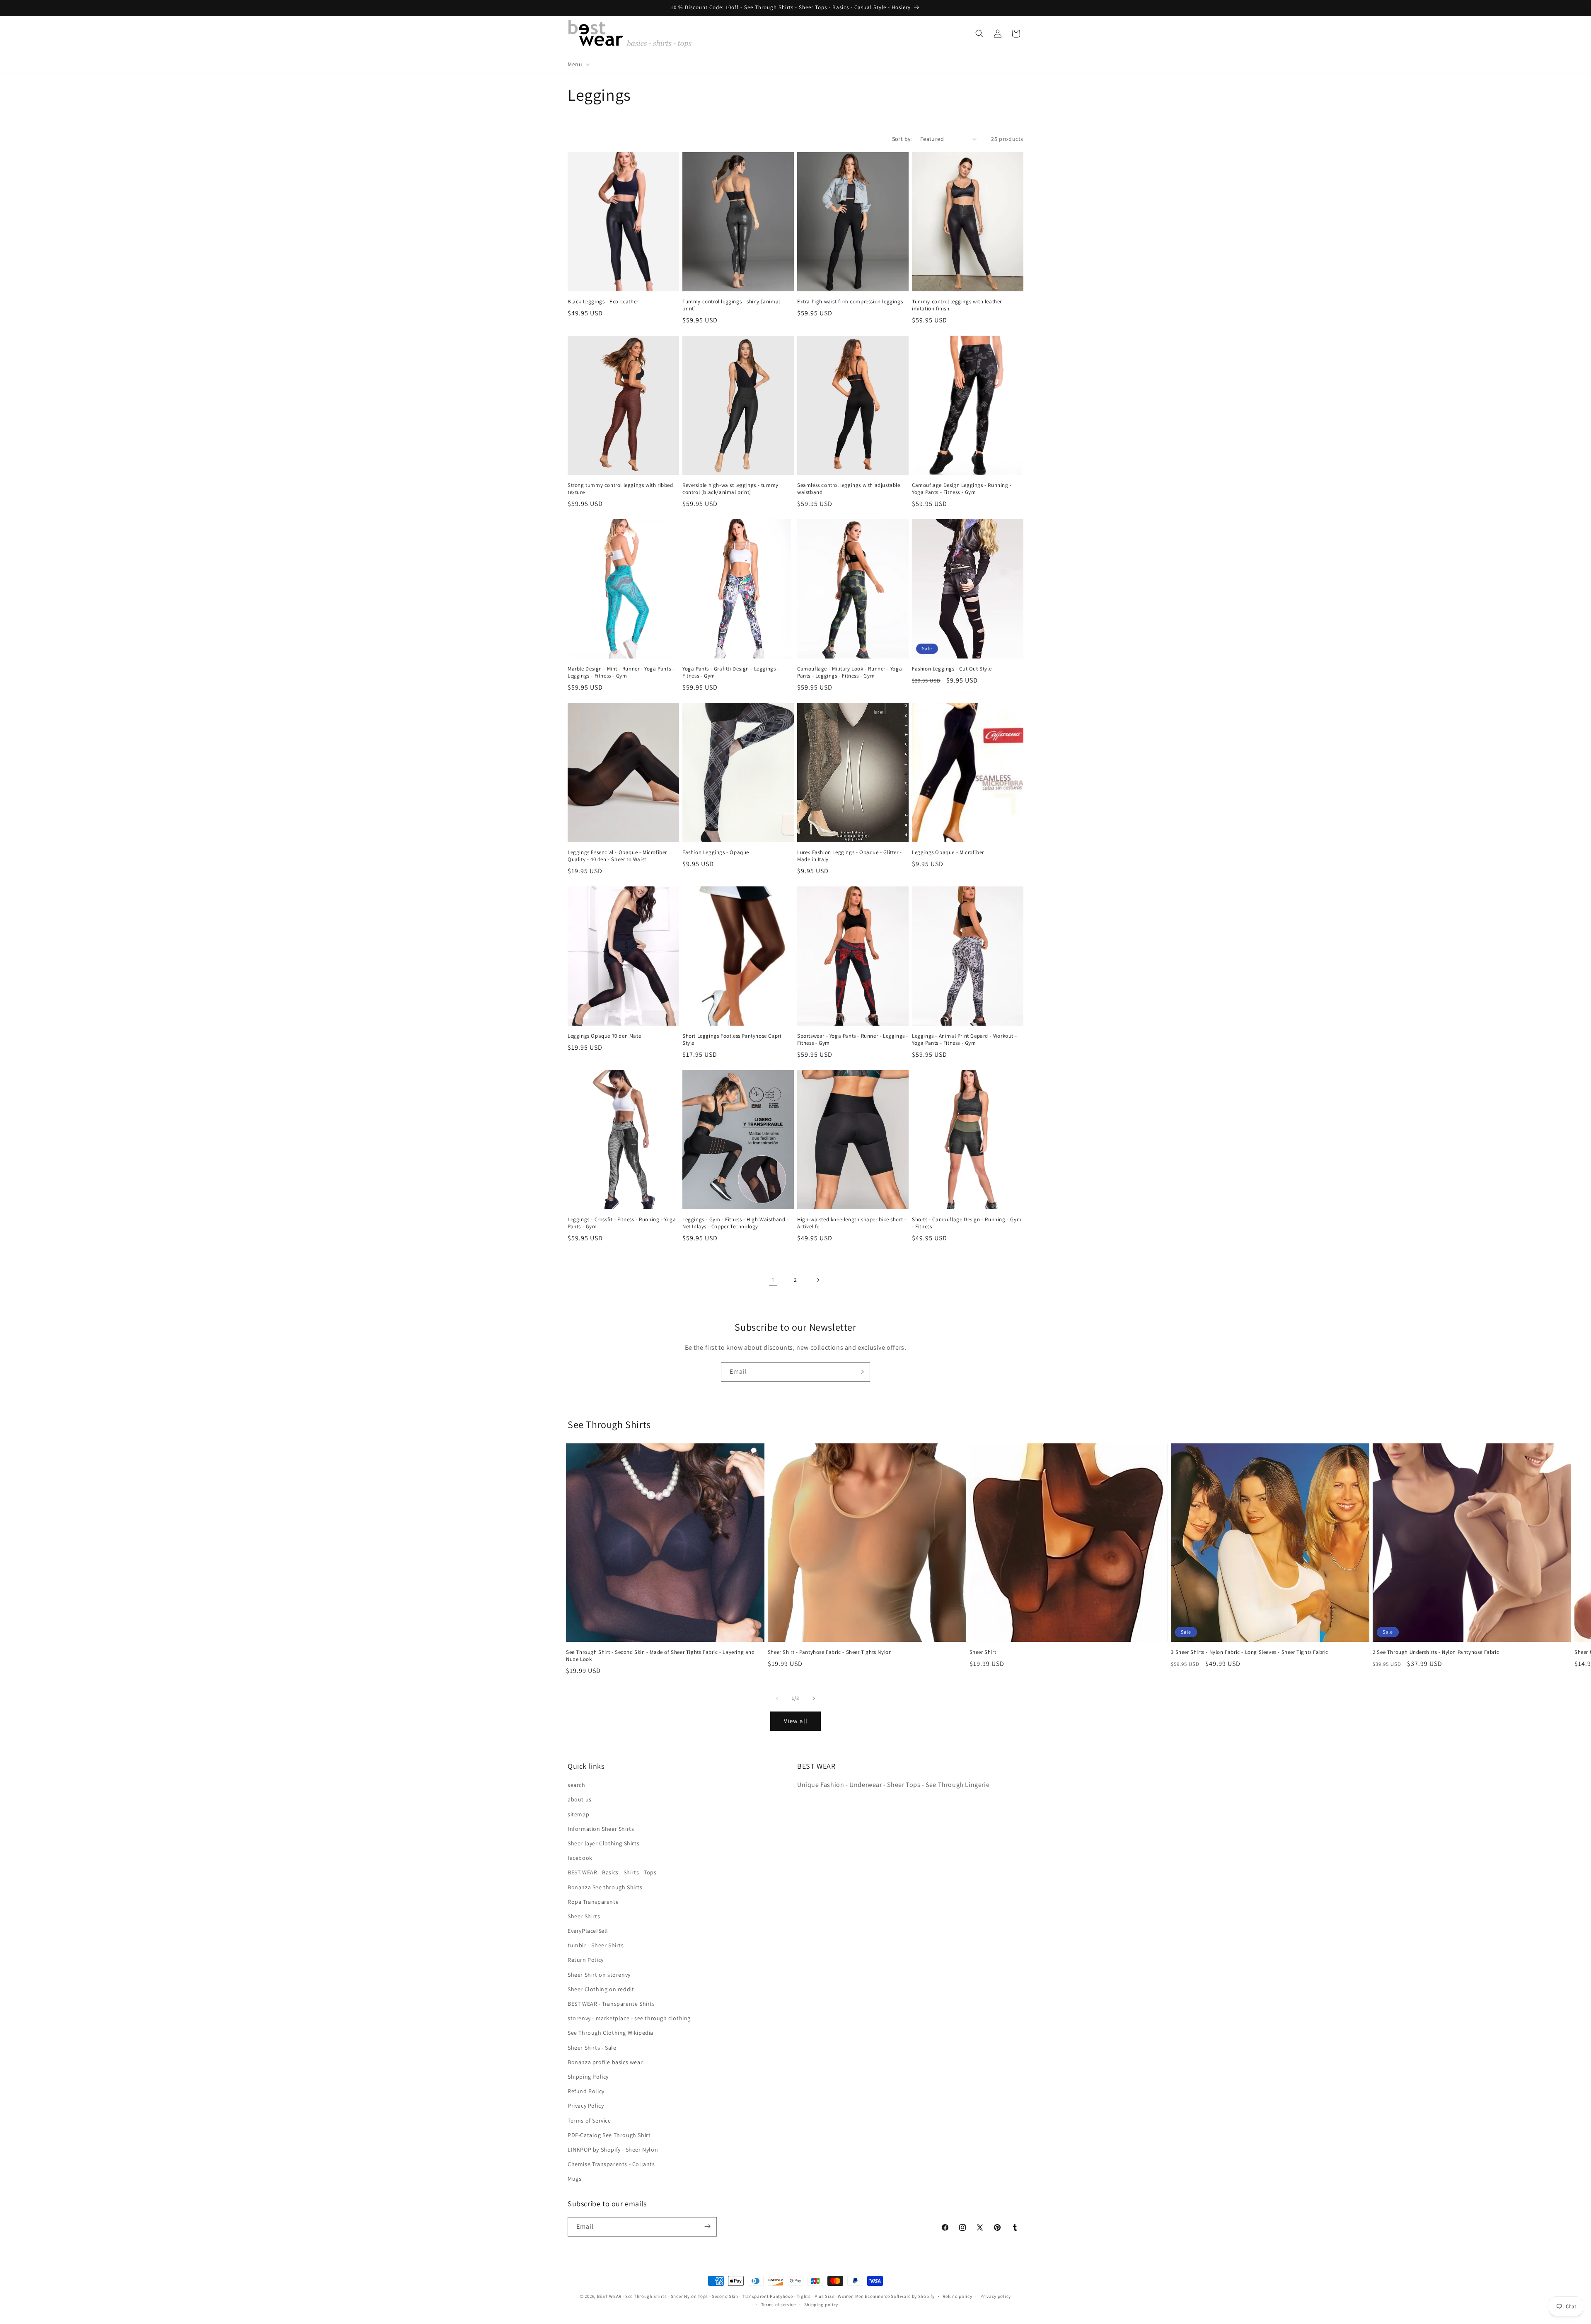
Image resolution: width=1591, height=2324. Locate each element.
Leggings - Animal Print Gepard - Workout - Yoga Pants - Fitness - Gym (964, 1040)
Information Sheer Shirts (601, 1829)
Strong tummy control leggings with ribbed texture (620, 489)
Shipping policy (821, 2305)
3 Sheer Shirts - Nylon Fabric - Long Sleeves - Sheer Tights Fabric (1250, 1652)
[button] (578, 64)
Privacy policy (996, 2296)
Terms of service (779, 2305)
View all (796, 1721)
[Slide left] (777, 1698)
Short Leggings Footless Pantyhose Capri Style (732, 1040)
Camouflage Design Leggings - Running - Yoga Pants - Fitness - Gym (962, 489)
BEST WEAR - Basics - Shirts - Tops (612, 1873)
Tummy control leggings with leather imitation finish (957, 305)
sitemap (578, 1814)
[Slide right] (814, 1698)
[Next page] (818, 1280)
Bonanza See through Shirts (605, 1887)
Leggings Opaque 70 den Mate (604, 1036)
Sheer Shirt (983, 1652)
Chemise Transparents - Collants (611, 2164)
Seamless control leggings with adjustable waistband (849, 489)
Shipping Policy (588, 2077)
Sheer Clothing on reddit (601, 1989)
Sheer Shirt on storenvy (599, 1975)
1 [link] (773, 1280)
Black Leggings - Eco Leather (603, 302)
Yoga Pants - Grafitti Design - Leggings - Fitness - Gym (731, 672)
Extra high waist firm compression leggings (850, 302)
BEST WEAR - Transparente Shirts (611, 2004)
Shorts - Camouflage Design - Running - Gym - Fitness (967, 1223)
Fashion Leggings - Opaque (716, 852)
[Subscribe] (861, 1372)
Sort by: (902, 139)
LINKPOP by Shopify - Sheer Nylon (613, 2150)
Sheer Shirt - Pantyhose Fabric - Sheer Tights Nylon (830, 1652)
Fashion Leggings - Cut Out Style (952, 669)
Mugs (574, 2179)
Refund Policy (586, 2092)
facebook (580, 1858)
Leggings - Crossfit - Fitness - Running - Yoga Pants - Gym (622, 1223)
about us (580, 1800)
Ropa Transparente (593, 1902)
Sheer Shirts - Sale (592, 2048)
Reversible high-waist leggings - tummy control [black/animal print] (730, 489)
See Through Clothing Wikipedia (611, 2033)
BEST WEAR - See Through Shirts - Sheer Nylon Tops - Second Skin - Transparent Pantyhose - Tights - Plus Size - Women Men (730, 2296)
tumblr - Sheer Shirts (596, 1946)
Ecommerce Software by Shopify (899, 2296)
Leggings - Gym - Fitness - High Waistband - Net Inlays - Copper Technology (736, 1223)
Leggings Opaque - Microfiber (948, 852)
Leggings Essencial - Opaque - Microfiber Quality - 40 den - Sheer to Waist (617, 856)
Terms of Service (589, 2121)
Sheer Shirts (584, 1916)
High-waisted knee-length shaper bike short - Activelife (852, 1223)
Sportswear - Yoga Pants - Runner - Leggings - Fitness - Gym (853, 1040)
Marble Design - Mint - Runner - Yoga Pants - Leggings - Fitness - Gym (621, 672)
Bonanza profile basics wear (605, 2062)
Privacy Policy (586, 2106)
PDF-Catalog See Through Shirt (609, 2135)
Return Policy (586, 1960)
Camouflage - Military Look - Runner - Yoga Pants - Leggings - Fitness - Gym (850, 672)
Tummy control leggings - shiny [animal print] (731, 305)
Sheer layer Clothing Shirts (603, 1843)
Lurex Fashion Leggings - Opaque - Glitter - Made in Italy (850, 856)
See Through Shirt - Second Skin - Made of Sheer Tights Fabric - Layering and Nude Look (660, 1656)
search (577, 1785)
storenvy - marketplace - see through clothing (629, 2019)
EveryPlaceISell (588, 1931)
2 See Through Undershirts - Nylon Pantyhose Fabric (1436, 1652)
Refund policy (957, 2296)
